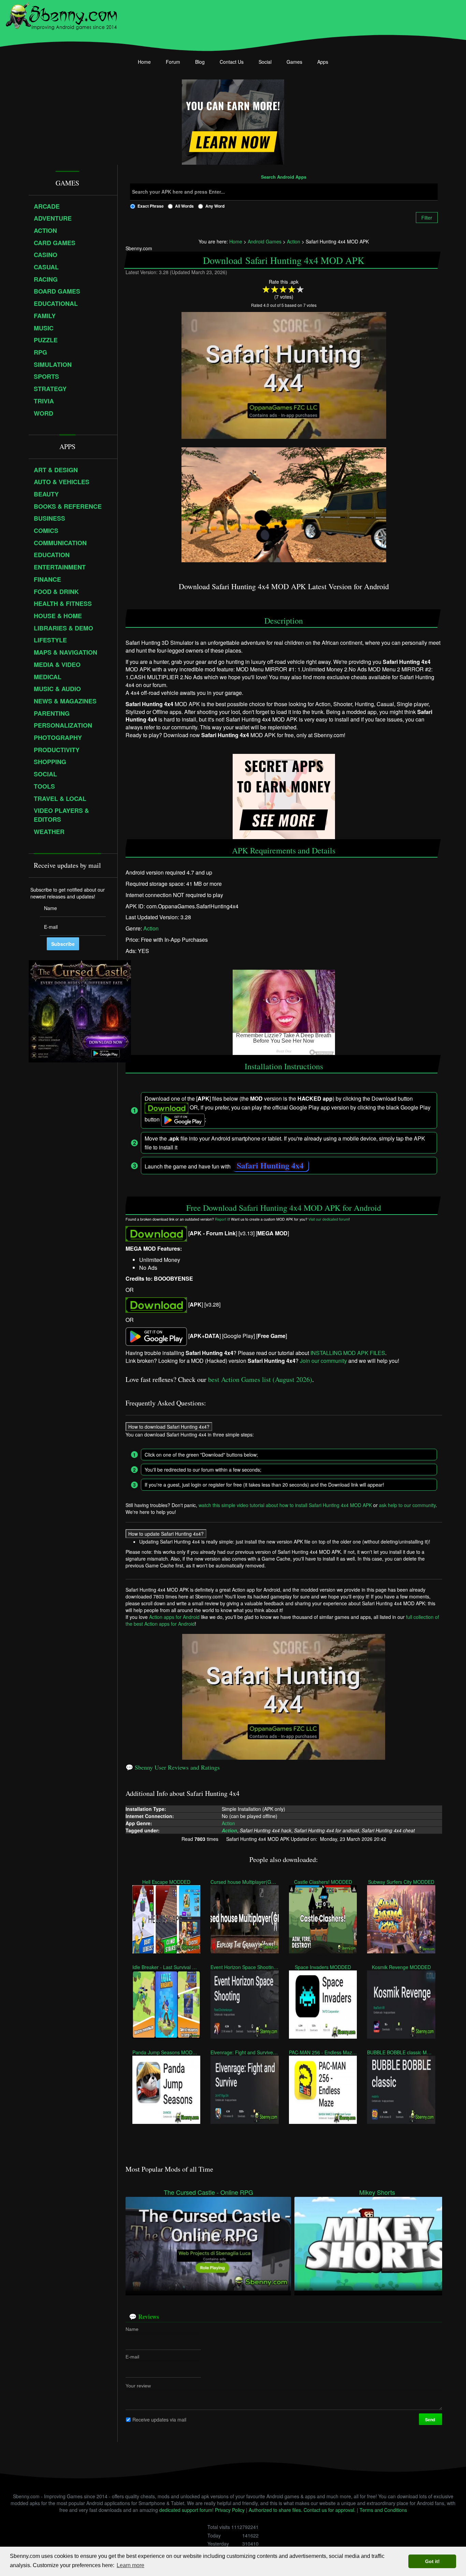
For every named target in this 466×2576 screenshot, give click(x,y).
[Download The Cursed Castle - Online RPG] (208, 2243)
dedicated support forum (186, 2510)
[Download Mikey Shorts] (377, 2243)
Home (144, 62)
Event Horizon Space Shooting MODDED (244, 1967)
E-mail (132, 2357)
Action (151, 928)
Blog (200, 62)
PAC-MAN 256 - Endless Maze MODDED (323, 2052)
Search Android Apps (284, 177)
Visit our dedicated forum (329, 1219)
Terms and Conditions (383, 2510)
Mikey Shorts (377, 2192)
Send (431, 2419)
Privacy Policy (230, 2510)
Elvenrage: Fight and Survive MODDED (244, 2052)
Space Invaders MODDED (323, 1967)
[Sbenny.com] (61, 15)
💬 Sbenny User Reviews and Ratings (173, 1767)
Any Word (215, 206)
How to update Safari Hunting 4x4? (166, 1534)
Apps (323, 62)
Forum (173, 62)
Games (294, 62)
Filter (427, 218)
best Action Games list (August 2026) (260, 1379)
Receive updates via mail (159, 2419)
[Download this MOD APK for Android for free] (156, 1233)
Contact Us (232, 62)
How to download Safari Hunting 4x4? (169, 1426)
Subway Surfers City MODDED (401, 1881)
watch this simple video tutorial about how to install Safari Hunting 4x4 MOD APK (285, 1505)
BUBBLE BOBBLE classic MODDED (401, 2052)
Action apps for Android (174, 1617)
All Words (184, 206)
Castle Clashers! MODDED (323, 1881)
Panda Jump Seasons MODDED (166, 2052)
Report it (222, 1219)
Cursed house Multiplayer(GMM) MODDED (244, 1881)
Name (132, 2329)
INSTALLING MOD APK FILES (348, 1353)
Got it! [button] (432, 2561)
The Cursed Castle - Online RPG (208, 2192)
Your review (138, 2386)
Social (265, 62)
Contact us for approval (329, 2510)
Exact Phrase (151, 206)
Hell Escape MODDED (166, 1881)
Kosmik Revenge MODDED (401, 1967)
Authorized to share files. (275, 2510)
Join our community (323, 1361)
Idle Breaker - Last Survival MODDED (166, 1967)
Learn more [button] (130, 2565)
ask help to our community (407, 1505)
